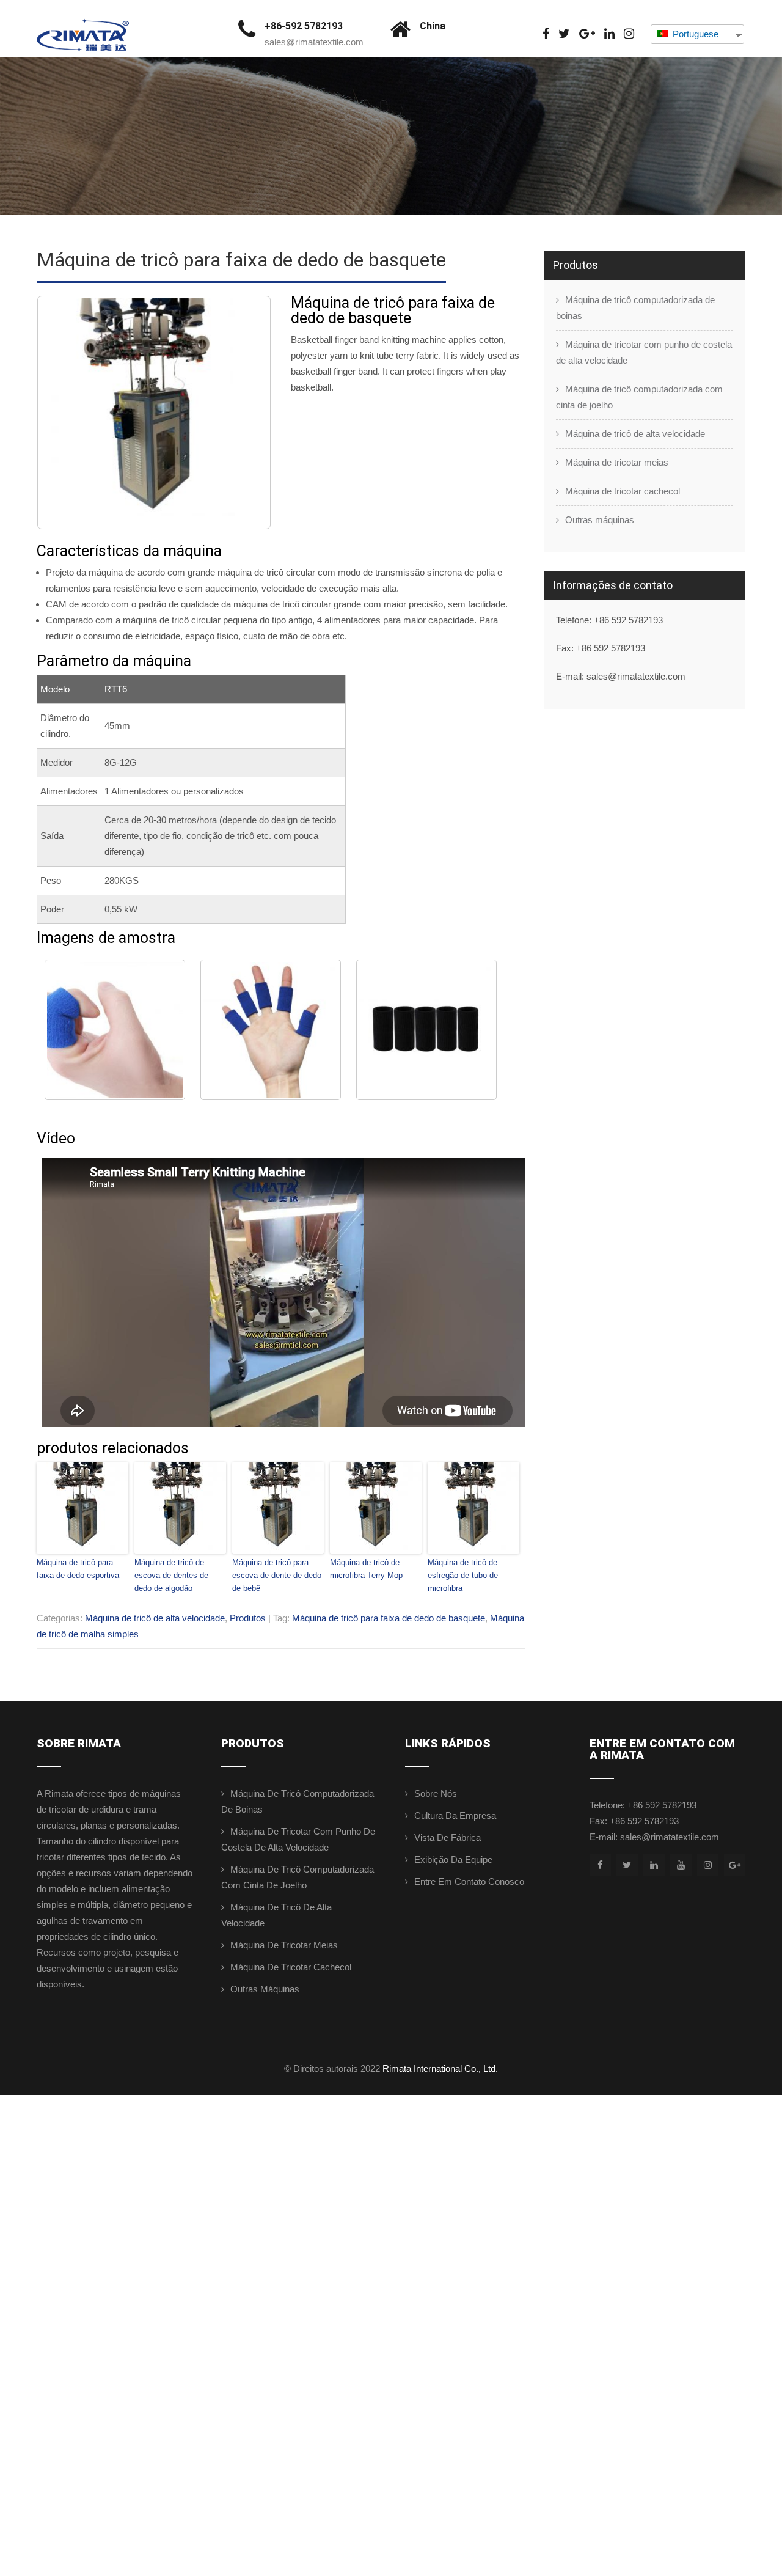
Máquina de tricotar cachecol (623, 491)
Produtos (248, 1618)
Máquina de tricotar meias (617, 462)
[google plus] (587, 34)
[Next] (246, 413)
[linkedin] (609, 34)
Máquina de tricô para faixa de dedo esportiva (78, 1569)
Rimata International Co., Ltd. (440, 2068)
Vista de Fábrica (448, 1837)
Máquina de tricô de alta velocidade (155, 1618)
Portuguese (694, 34)
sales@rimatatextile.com (314, 42)
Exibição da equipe (453, 1859)
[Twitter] (564, 34)
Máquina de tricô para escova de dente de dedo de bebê (277, 1575)
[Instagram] (629, 34)
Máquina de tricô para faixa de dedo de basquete (389, 1618)
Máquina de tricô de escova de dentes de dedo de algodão (171, 1575)
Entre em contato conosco (469, 1881)
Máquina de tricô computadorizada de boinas (635, 308)
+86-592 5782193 (304, 26)
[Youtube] (681, 1865)
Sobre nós (436, 1793)
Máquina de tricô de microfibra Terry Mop (366, 1569)
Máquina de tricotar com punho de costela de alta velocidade (644, 352)
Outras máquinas (600, 520)
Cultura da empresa (455, 1815)
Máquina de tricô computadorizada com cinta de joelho (639, 397)
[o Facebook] (546, 34)
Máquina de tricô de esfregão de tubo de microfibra (463, 1575)
